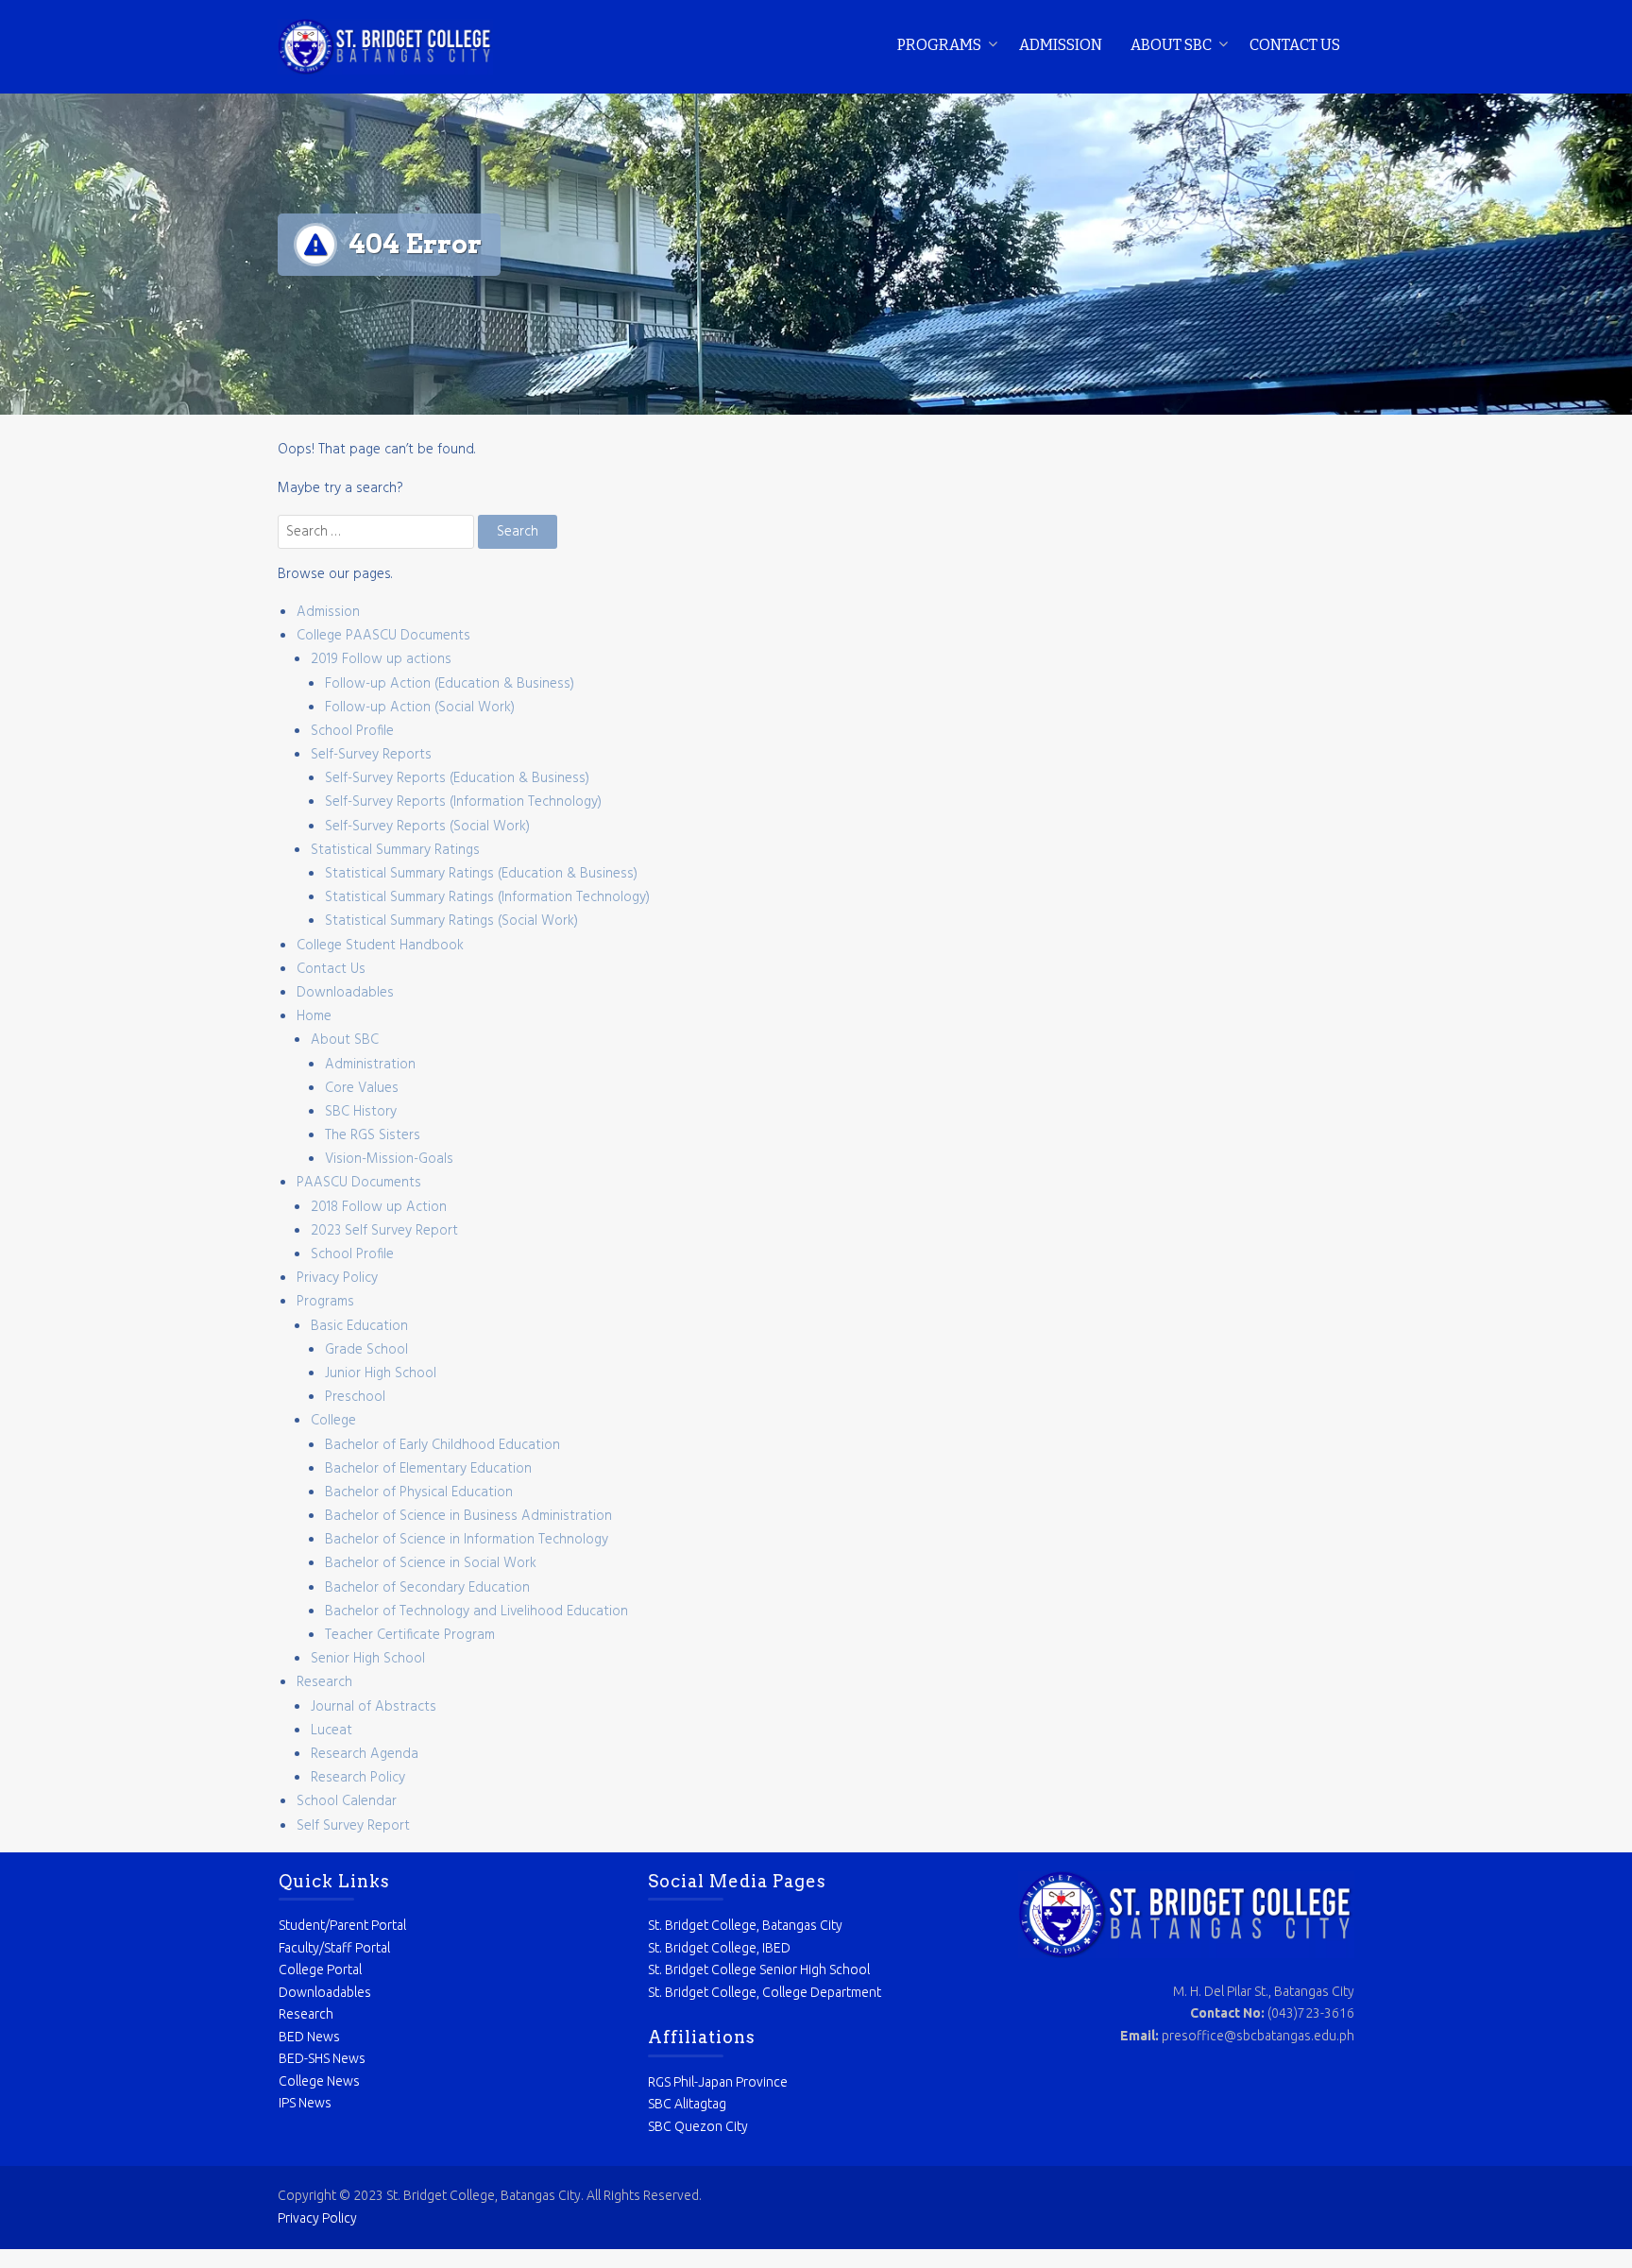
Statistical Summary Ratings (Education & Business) (481, 874)
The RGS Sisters (373, 1135)
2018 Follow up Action (379, 1207)
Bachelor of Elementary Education (428, 1469)
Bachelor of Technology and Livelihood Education (476, 1611)
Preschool (355, 1397)
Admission (1061, 45)
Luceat (331, 1731)
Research (324, 1682)
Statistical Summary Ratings (395, 850)
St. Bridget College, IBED (719, 1948)
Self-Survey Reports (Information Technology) (463, 802)
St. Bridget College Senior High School (759, 1970)
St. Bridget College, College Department (765, 1992)
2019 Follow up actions (381, 659)
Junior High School (381, 1373)
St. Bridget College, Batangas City (745, 1925)
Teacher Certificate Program (410, 1635)
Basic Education (359, 1326)
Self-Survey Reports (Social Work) (427, 827)
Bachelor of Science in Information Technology (467, 1540)
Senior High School (368, 1659)
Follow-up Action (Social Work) (420, 708)
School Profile (352, 731)
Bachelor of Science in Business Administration (468, 1516)
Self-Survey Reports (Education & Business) (457, 778)
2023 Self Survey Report (384, 1231)
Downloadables (345, 993)
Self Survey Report (353, 1826)
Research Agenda (365, 1754)
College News (319, 2081)
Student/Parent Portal (342, 1925)
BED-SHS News (322, 2058)
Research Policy (358, 1778)
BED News (309, 2037)
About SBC (1171, 45)
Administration (370, 1065)
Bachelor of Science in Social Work (431, 1563)
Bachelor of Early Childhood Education (442, 1445)
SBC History (361, 1112)
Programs (939, 45)
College (333, 1421)
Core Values (362, 1088)
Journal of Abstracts (374, 1707)
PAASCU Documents (359, 1183)
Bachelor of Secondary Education (427, 1588)
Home (314, 1016)
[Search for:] (378, 532)
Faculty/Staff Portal (334, 1948)
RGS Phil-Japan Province (718, 2082)
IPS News (305, 2103)
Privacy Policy (337, 1278)
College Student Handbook (380, 946)
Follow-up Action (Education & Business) (450, 684)
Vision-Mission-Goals (389, 1159)
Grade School (366, 1350)
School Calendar (347, 1801)
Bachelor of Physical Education (419, 1492)
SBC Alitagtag (687, 2104)
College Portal (320, 1970)
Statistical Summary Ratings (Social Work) (451, 921)
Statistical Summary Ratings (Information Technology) (487, 897)
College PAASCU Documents (383, 636)
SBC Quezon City (698, 2126)
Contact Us (1295, 45)
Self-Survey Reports (371, 755)
